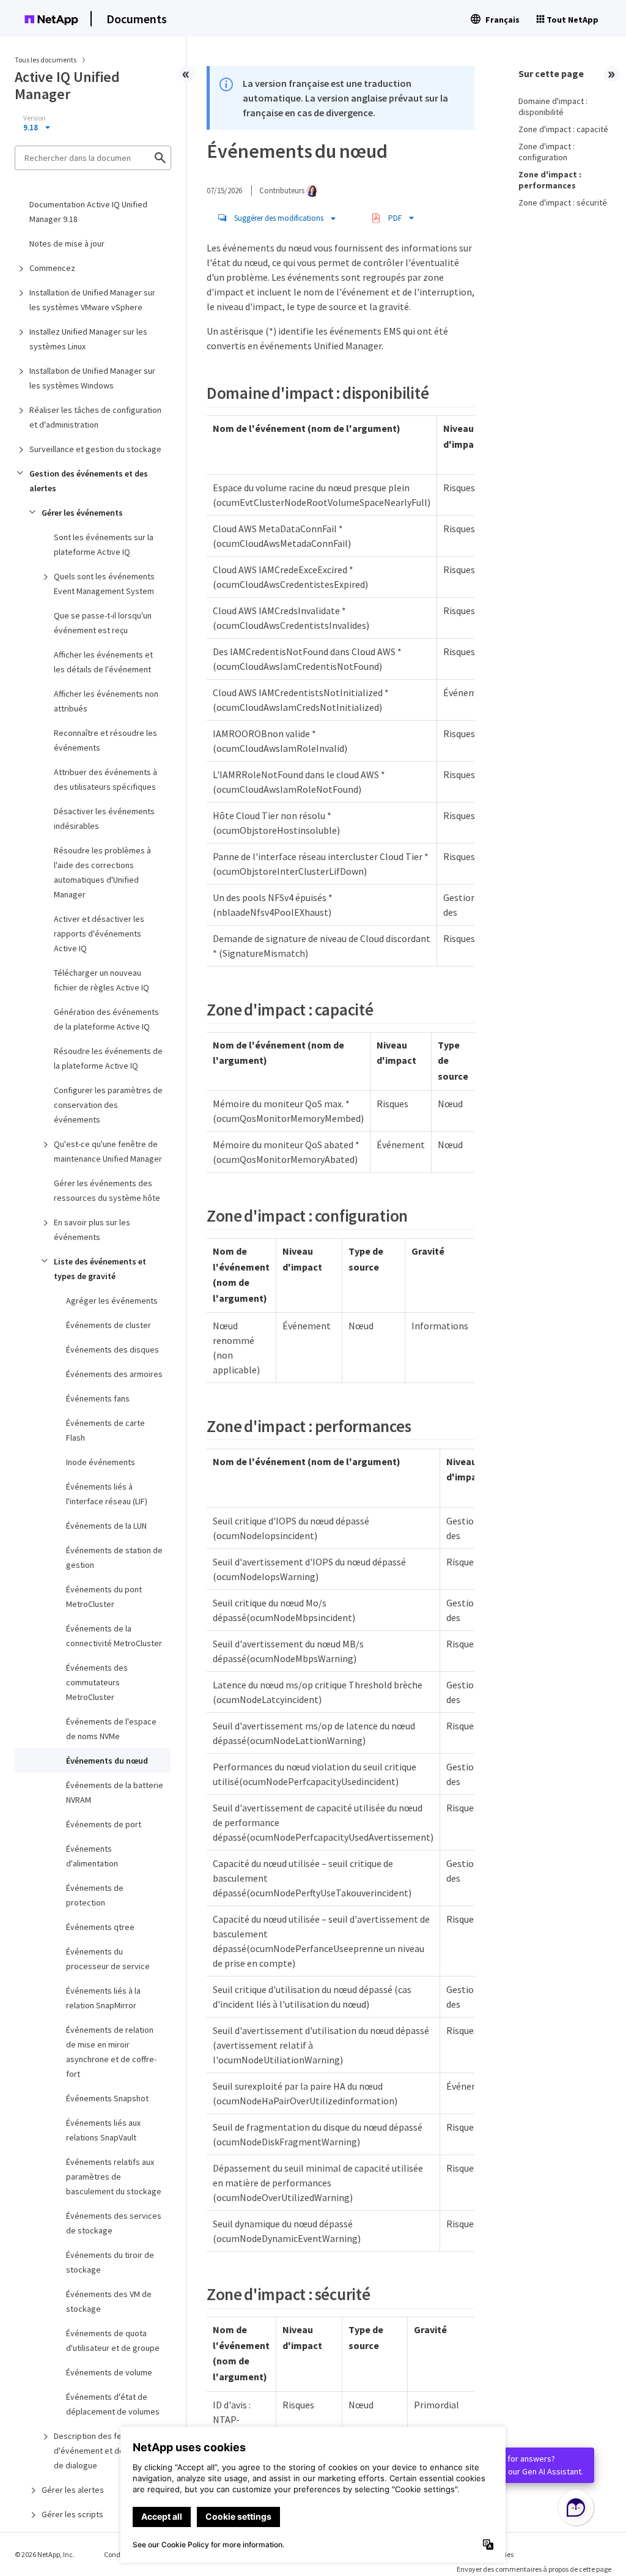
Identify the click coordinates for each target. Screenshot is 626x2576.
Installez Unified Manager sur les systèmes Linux (88, 339)
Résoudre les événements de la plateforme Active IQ (108, 1058)
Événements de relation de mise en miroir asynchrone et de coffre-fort (111, 2052)
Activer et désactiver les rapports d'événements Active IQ (99, 934)
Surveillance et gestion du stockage (95, 449)
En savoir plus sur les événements (92, 1230)
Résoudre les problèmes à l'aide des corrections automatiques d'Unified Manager (102, 872)
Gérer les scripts (72, 2514)
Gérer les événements (82, 513)
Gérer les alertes (73, 2490)
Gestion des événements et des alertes (89, 481)
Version (35, 118)
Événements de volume (109, 2372)
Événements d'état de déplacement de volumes (113, 2404)
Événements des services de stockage (114, 2223)
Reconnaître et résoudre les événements (105, 740)
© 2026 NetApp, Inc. (45, 2554)
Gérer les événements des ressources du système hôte (107, 1190)
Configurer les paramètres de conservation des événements (108, 1105)
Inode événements (101, 1462)
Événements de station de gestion (114, 1557)
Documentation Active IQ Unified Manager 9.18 (88, 212)
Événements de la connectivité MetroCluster (114, 1636)
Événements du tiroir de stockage (110, 2262)
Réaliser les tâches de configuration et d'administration (95, 417)
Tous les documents (46, 60)
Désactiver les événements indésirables (104, 818)
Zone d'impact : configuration (547, 152)
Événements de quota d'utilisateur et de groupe (113, 2340)
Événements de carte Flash (105, 1430)
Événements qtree (100, 1927)
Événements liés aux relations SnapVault (103, 2130)
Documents (137, 19)
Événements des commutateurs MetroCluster (97, 1682)
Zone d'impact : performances (550, 180)
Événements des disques (112, 1349)
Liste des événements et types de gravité (100, 1269)
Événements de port (104, 1824)
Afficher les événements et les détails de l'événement (103, 662)
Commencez (52, 268)
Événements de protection (95, 1895)
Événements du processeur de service (108, 1959)
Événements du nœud (107, 1761)
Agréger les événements (112, 1301)
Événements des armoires (114, 1374)
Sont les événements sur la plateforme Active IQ (104, 544)
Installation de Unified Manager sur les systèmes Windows (92, 378)
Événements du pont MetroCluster (104, 1597)
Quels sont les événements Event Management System (104, 584)
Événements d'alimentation (92, 1856)
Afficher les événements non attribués (106, 701)
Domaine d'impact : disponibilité (553, 106)
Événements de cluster (109, 1325)
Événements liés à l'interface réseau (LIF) (107, 1494)
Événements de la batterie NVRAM (115, 1792)
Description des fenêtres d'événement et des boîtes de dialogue (104, 2451)
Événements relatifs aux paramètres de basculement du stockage (114, 2177)
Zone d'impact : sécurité (563, 202)
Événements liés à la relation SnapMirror (103, 1998)
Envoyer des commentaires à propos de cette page (534, 2569)
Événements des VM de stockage (109, 2301)
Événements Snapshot (107, 2098)
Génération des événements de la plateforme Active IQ (106, 1019)
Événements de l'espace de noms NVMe (111, 1729)
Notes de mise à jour (67, 243)
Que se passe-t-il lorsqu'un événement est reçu (103, 623)
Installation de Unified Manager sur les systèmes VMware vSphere (92, 300)
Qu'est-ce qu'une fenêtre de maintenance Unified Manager (108, 1151)
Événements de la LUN (106, 1526)
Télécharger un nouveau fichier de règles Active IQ (101, 980)
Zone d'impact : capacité (563, 129)
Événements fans (98, 1398)
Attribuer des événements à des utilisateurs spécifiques (105, 779)
